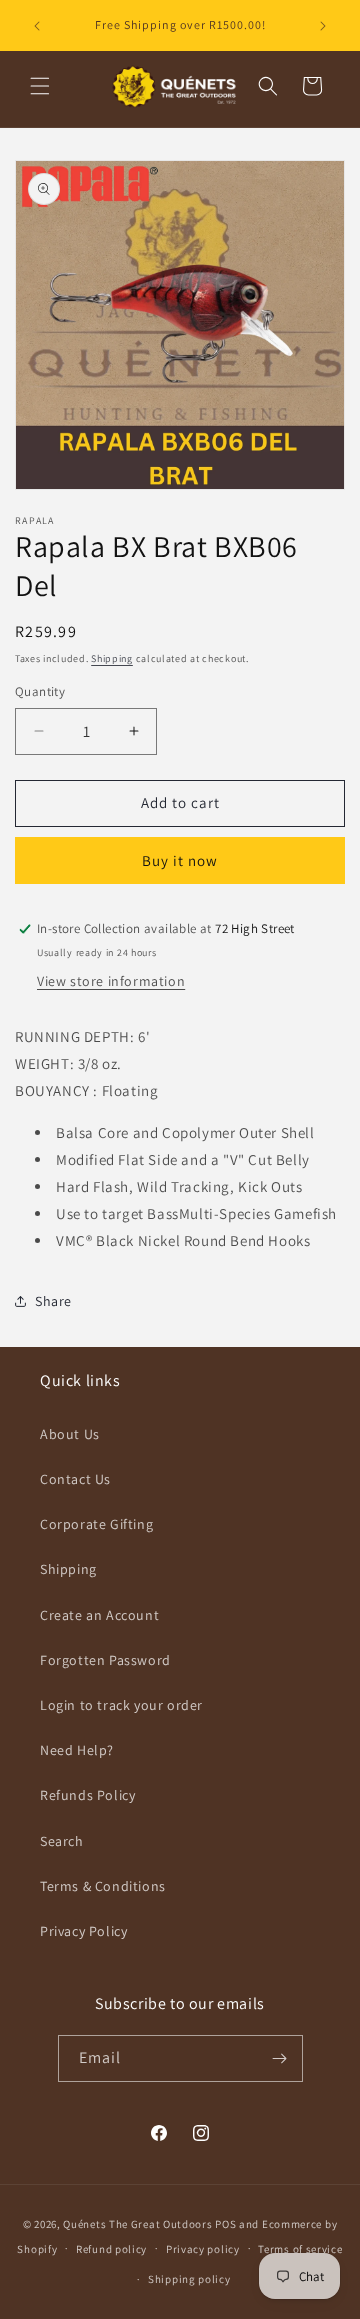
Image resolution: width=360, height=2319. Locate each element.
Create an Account (99, 1615)
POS (225, 2224)
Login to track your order (121, 1705)
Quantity (40, 691)
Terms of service (300, 2249)
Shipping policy (189, 2279)
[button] (40, 86)
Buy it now (180, 860)
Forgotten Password (105, 1660)
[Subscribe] (280, 2058)
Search (62, 1841)
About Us (70, 1434)
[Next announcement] (323, 26)
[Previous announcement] (37, 26)
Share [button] (53, 1301)
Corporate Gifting (96, 1524)
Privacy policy (203, 2249)
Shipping (112, 658)
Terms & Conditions (103, 1886)
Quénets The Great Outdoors (137, 2224)
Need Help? (77, 1750)
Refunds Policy (87, 1795)
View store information (111, 981)
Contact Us (75, 1479)
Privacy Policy (83, 1931)
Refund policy (111, 2249)
